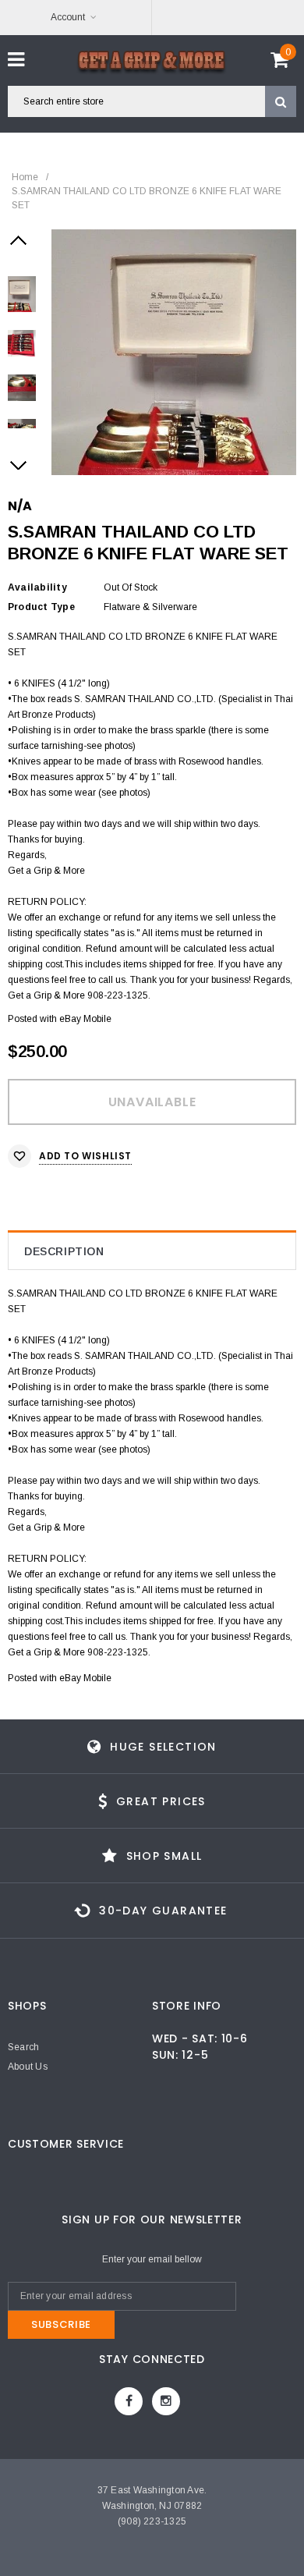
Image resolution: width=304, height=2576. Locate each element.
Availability (37, 587)
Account (68, 17)
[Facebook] (129, 2401)
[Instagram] (166, 2401)
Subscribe (61, 2324)
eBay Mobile (85, 1019)
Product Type (41, 607)
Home (25, 177)
